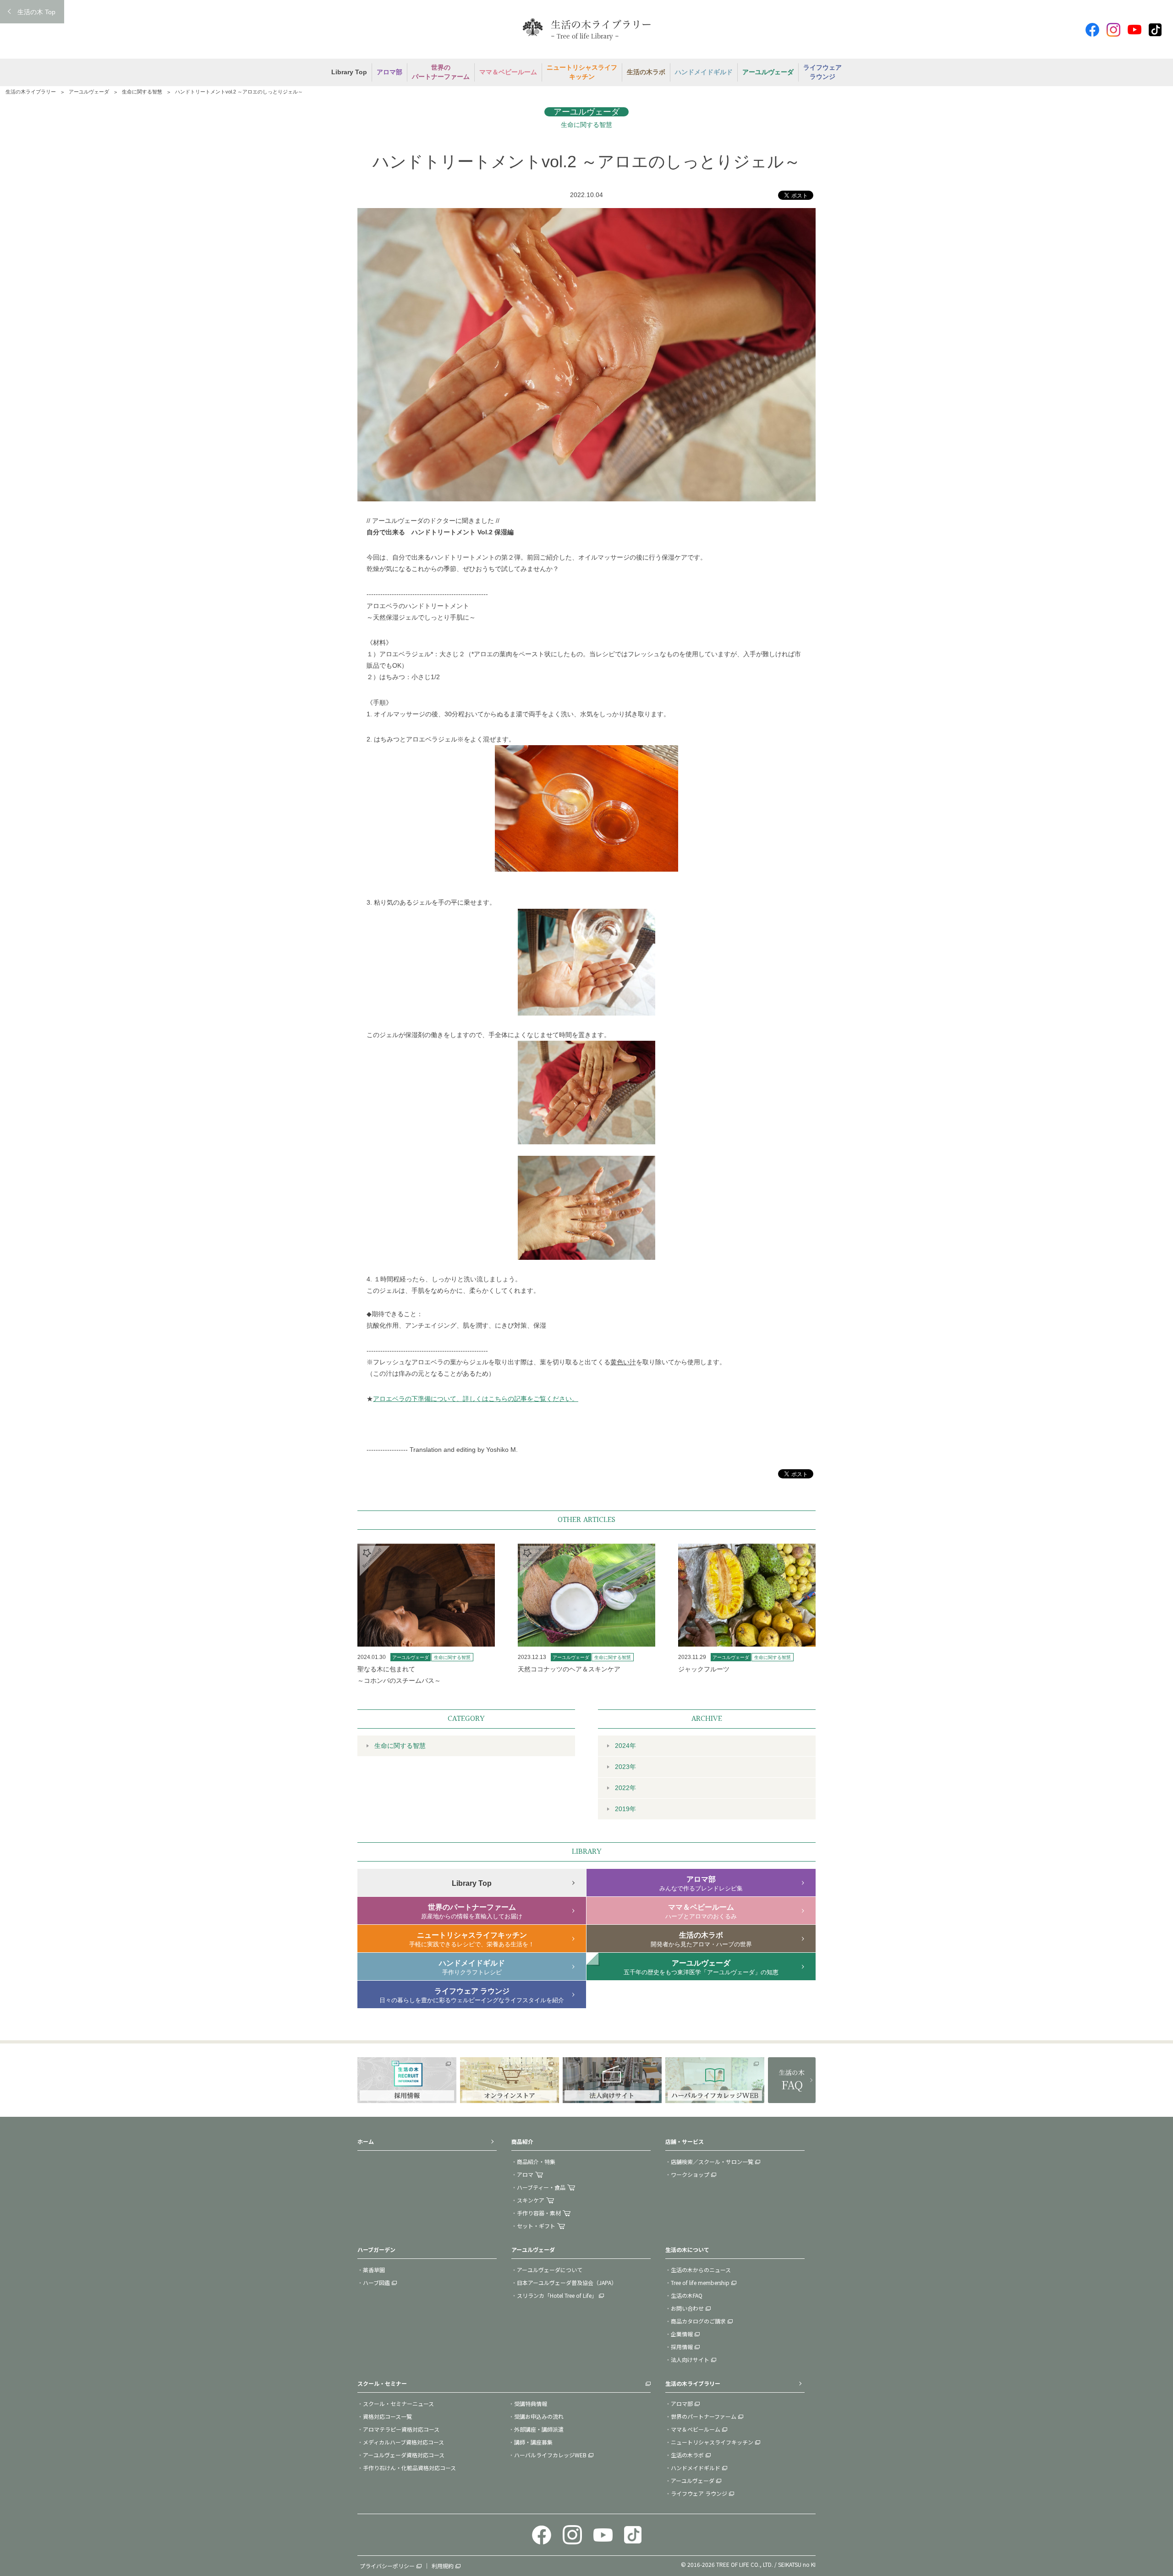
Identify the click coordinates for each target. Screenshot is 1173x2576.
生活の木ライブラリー (31, 92)
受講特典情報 (531, 2403)
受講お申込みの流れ (539, 2416)
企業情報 (682, 2334)
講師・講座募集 (533, 2442)
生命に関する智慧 (142, 92)
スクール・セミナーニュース (398, 2403)
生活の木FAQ (687, 2295)
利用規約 (443, 2566)
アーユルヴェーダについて (550, 2270)
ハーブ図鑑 (376, 2282)
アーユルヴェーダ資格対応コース (404, 2455)
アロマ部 (682, 2403)
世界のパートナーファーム (704, 2416)
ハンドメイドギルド (696, 2468)
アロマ (525, 2174)
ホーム (366, 2141)
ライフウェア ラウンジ (699, 2493)
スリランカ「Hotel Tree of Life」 (557, 2295)
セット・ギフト (536, 2226)
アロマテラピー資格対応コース (401, 2429)
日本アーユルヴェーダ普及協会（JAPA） (567, 2282)
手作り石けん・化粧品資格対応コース (409, 2468)
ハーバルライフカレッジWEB (550, 2455)
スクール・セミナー (382, 2383)
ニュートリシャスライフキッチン (712, 2442)
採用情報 (682, 2347)
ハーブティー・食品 (541, 2187)
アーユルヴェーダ (89, 92)
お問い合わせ (687, 2308)
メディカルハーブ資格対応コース (403, 2442)
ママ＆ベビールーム (696, 2429)
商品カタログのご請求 (698, 2321)
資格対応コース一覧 (387, 2416)
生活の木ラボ (687, 2455)
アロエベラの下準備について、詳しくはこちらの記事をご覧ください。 (476, 1399)
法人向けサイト (690, 2359)
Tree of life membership (700, 2282)
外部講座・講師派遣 (539, 2429)
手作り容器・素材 (539, 2213)
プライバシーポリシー (387, 2566)
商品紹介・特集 (536, 2161)
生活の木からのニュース (701, 2270)
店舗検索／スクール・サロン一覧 (712, 2161)
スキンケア (531, 2200)
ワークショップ (690, 2174)
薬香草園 (374, 2270)
